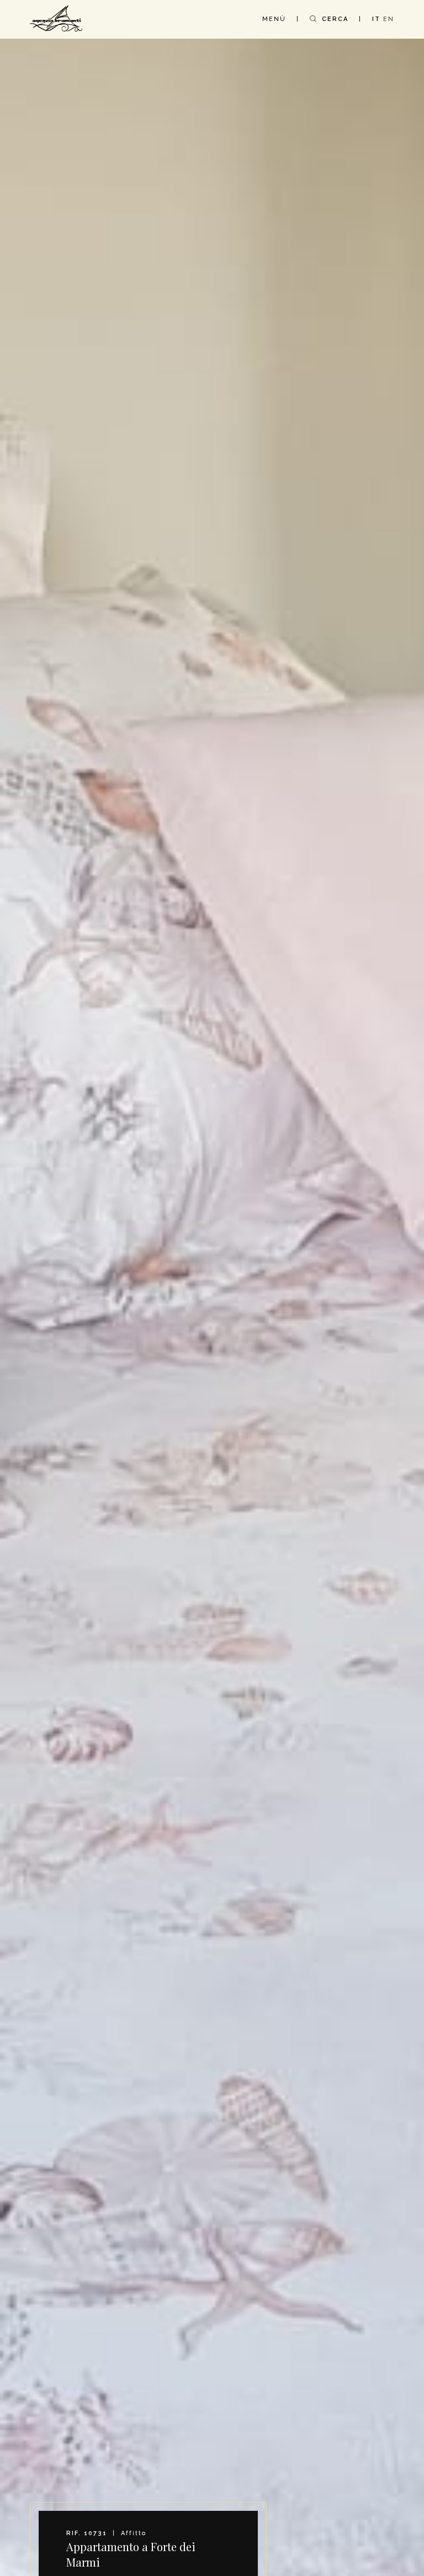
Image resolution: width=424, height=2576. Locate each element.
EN (389, 19)
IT (376, 19)
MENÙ (274, 19)
